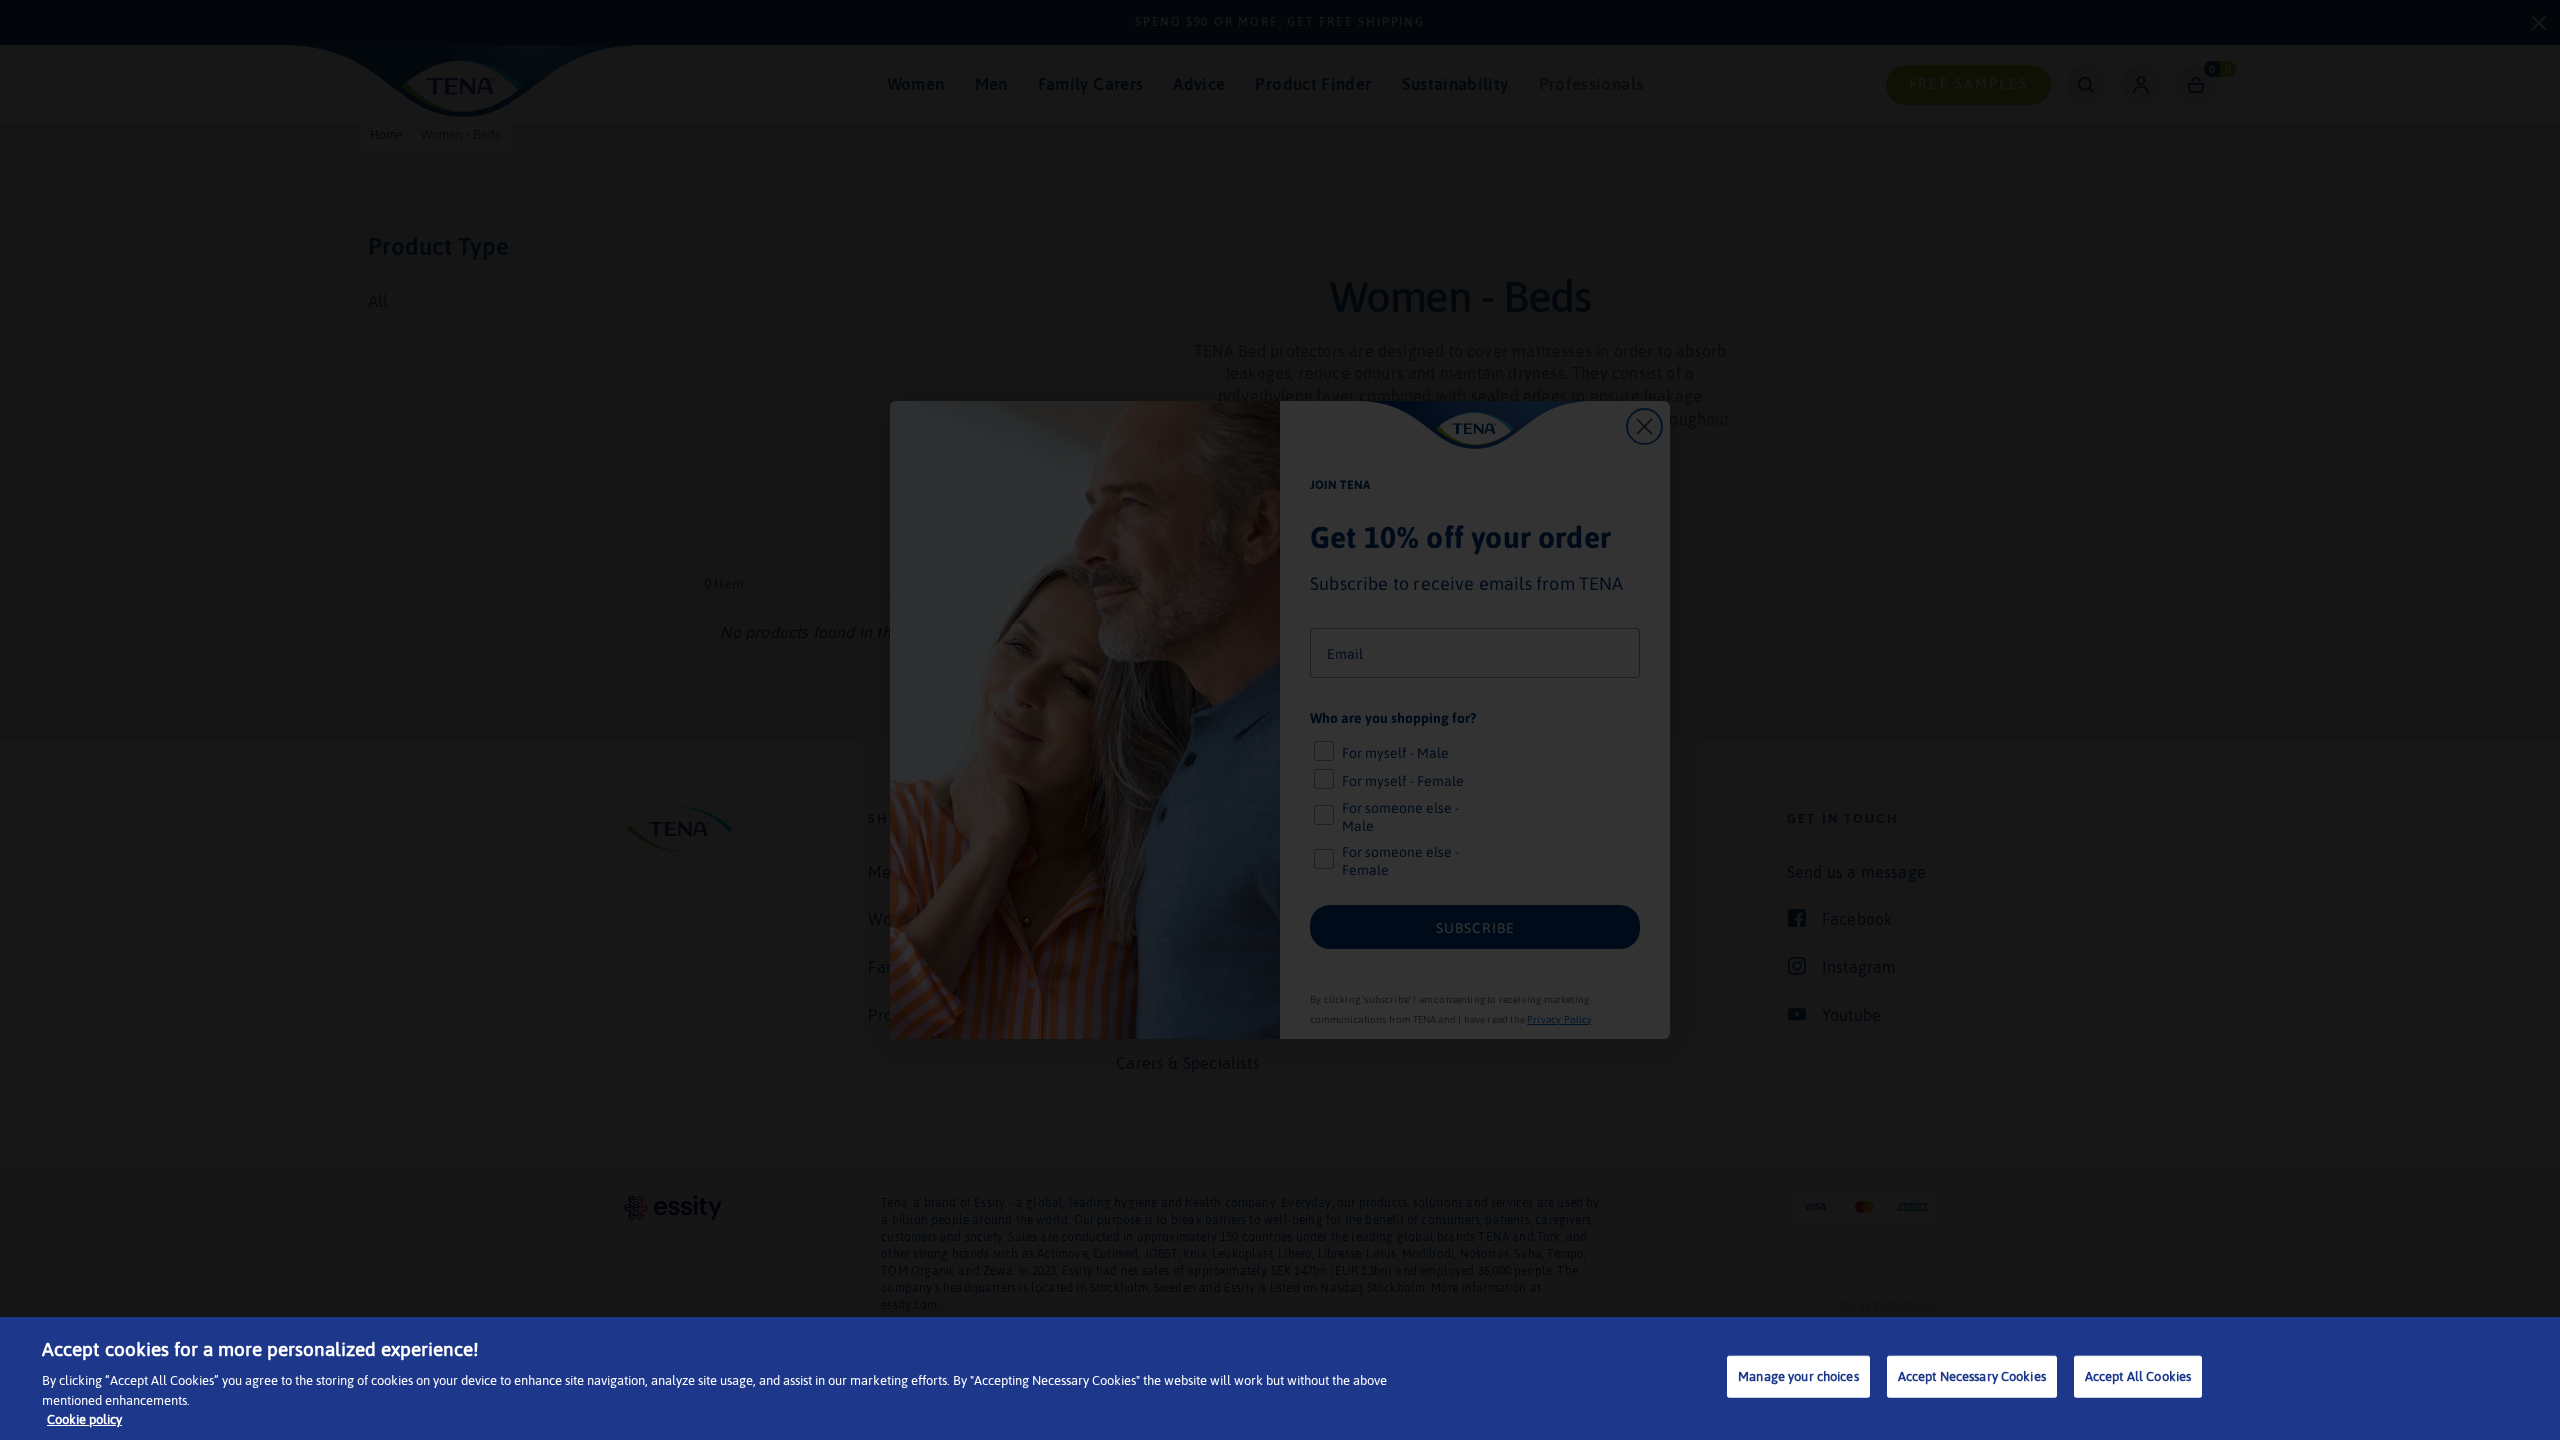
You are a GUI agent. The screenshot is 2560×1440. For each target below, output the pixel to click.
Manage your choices (1798, 1376)
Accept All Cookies (2138, 1376)
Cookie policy (84, 1419)
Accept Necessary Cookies (1972, 1376)
